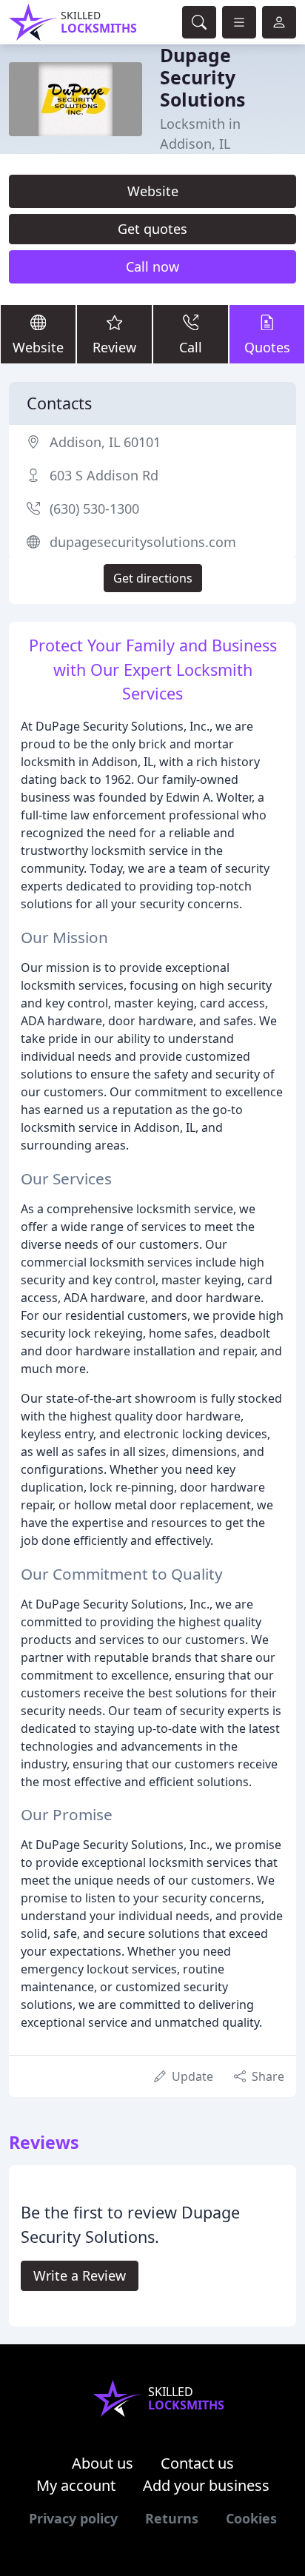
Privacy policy (73, 2518)
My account (76, 2485)
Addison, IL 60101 (105, 442)
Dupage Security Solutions (202, 77)
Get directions (153, 578)
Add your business (206, 2485)
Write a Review (80, 2275)
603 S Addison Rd (104, 475)
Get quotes (152, 229)
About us (103, 2463)
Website (153, 191)
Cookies (251, 2518)
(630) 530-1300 (94, 509)
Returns (172, 2518)
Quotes (267, 347)
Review (114, 347)
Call (191, 347)
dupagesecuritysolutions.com (143, 542)
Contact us (197, 2463)
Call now (152, 266)
